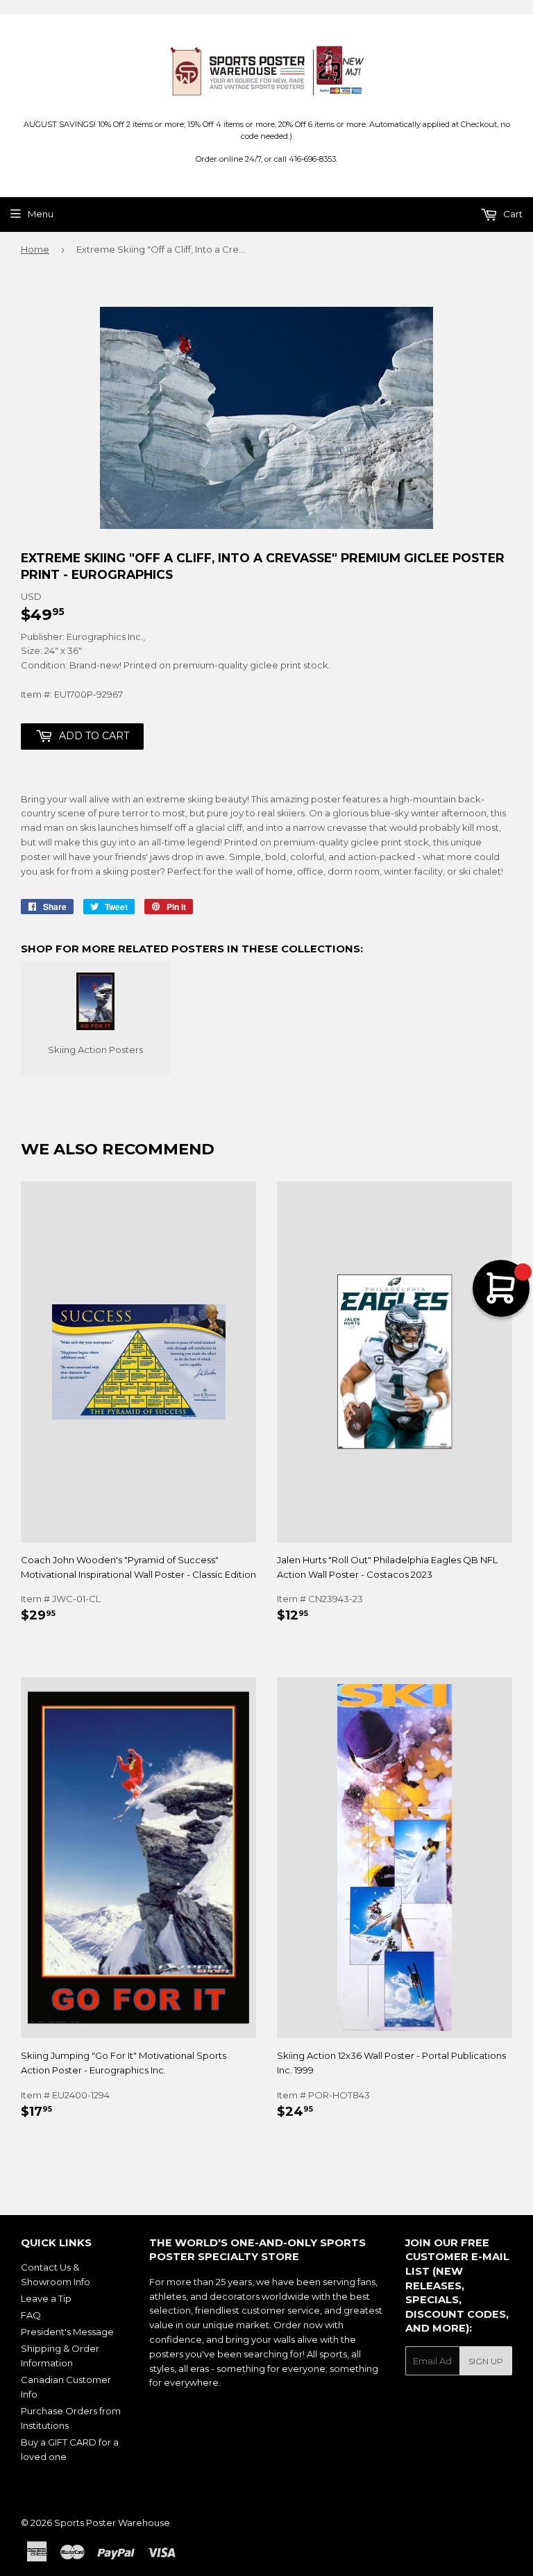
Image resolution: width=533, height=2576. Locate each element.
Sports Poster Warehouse (112, 2523)
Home (35, 249)
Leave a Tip (46, 2298)
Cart (512, 214)
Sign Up (486, 2361)
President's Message (67, 2332)
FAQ (31, 2315)
